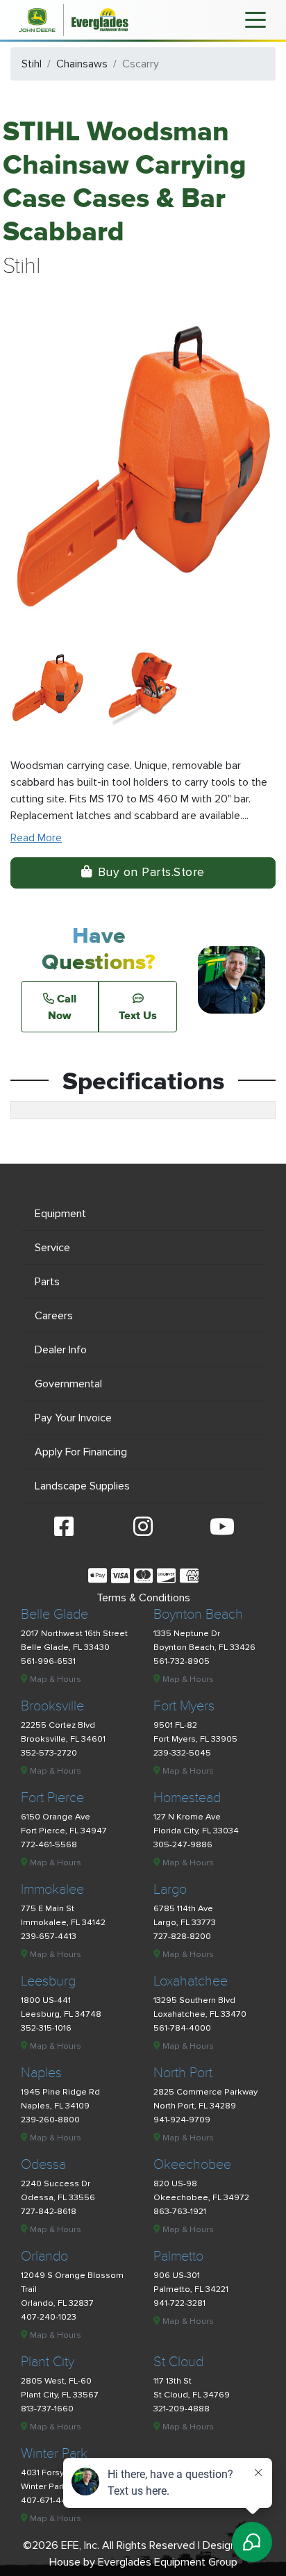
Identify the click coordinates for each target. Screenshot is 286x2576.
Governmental (68, 1384)
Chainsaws (82, 64)
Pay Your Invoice (73, 1418)
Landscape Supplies (82, 1486)
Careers (54, 1316)
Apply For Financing (81, 1452)
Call (62, 1007)
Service (52, 1248)
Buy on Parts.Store (151, 872)
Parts (47, 1282)
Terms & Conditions (143, 1598)
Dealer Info (61, 1350)
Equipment (60, 1214)
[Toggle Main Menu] (255, 19)
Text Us (138, 1015)
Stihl (32, 64)
